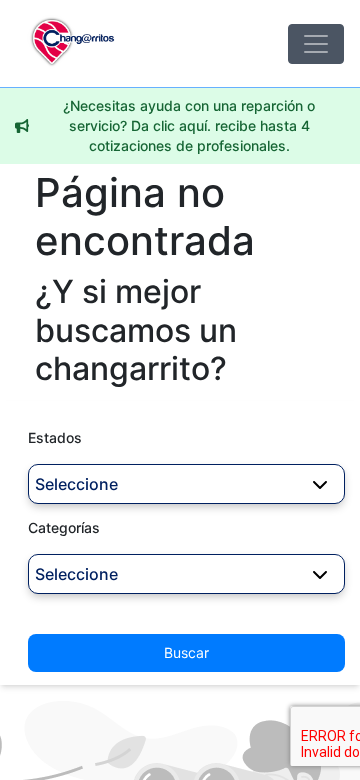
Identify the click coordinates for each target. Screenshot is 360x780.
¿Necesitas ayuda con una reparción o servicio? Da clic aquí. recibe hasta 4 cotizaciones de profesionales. (189, 125)
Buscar (186, 652)
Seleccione (76, 484)
